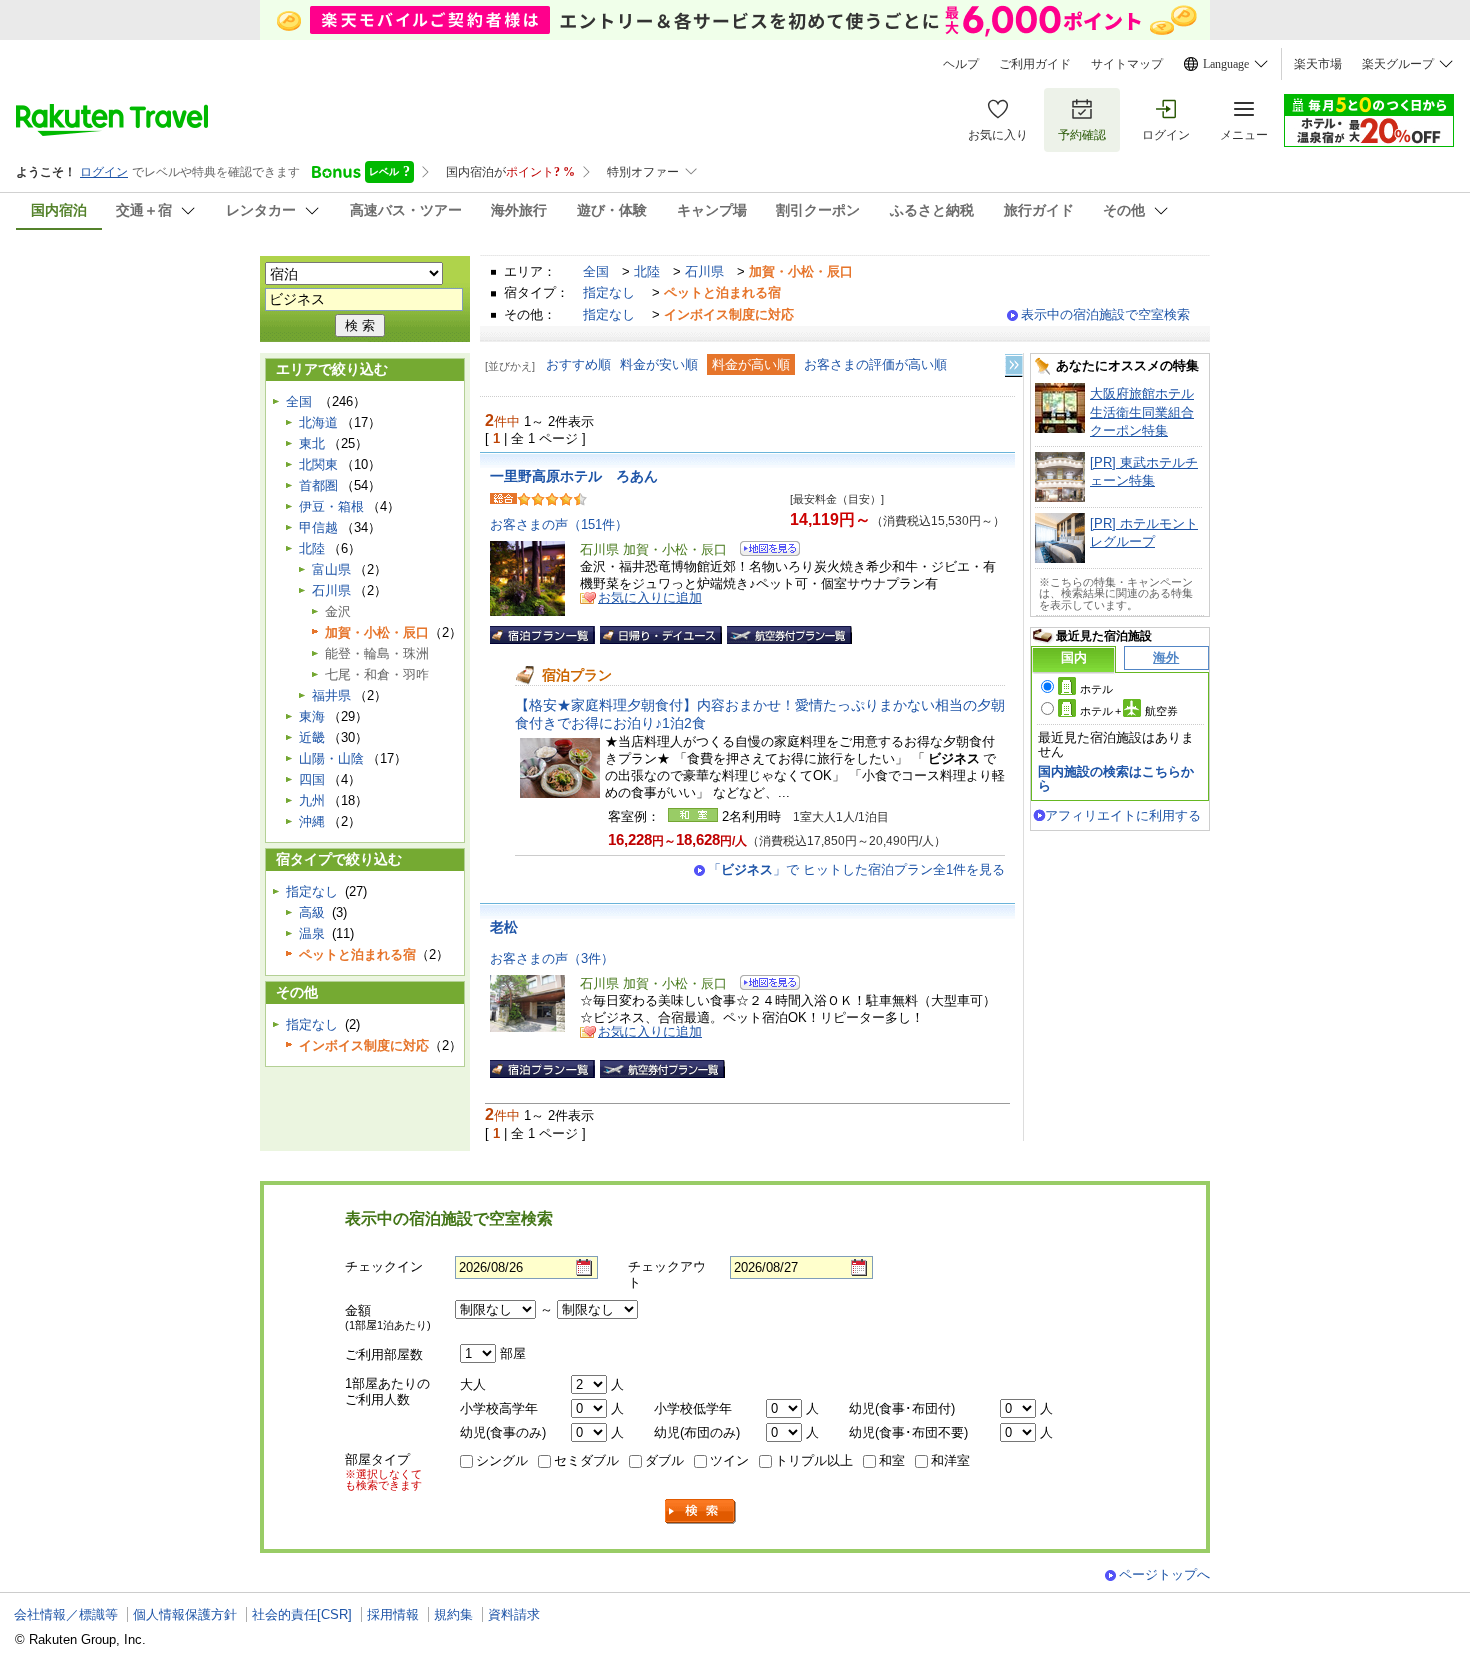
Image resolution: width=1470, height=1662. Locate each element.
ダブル (664, 1460)
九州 (312, 800)
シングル (502, 1460)
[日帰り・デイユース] (661, 635)
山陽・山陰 (331, 758)
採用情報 (393, 1614)
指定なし (609, 292)
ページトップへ (1164, 1574)
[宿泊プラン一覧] (542, 635)
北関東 (318, 464)
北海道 (318, 422)
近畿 (312, 737)
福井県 (331, 695)
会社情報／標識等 (66, 1614)
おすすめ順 (578, 364)
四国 (312, 779)
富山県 (331, 569)
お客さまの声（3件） (552, 958)
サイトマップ (1127, 64)
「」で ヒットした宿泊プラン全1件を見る (856, 869)
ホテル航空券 (1129, 711)
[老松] (763, 985)
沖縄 (312, 821)
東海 (312, 716)
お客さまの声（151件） (559, 524)
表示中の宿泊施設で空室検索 (1105, 314)
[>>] (1015, 365)
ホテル (1096, 689)
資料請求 (514, 1614)
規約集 (453, 1614)
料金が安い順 (659, 364)
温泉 (312, 933)
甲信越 (318, 527)
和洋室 (950, 1460)
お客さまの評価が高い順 (875, 364)
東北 (312, 443)
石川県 (704, 271)
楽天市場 (1318, 64)
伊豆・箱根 (331, 506)
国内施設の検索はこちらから (1116, 778)
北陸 (647, 271)
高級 (312, 912)
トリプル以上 (814, 1460)
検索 (701, 1511)
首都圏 (318, 485)
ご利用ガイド (1035, 64)
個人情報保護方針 (185, 1614)
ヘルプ (961, 64)
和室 (892, 1460)
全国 (596, 271)
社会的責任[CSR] (302, 1614)
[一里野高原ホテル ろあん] (763, 551)
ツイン (729, 1460)
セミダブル (586, 1460)
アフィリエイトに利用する (1123, 815)
